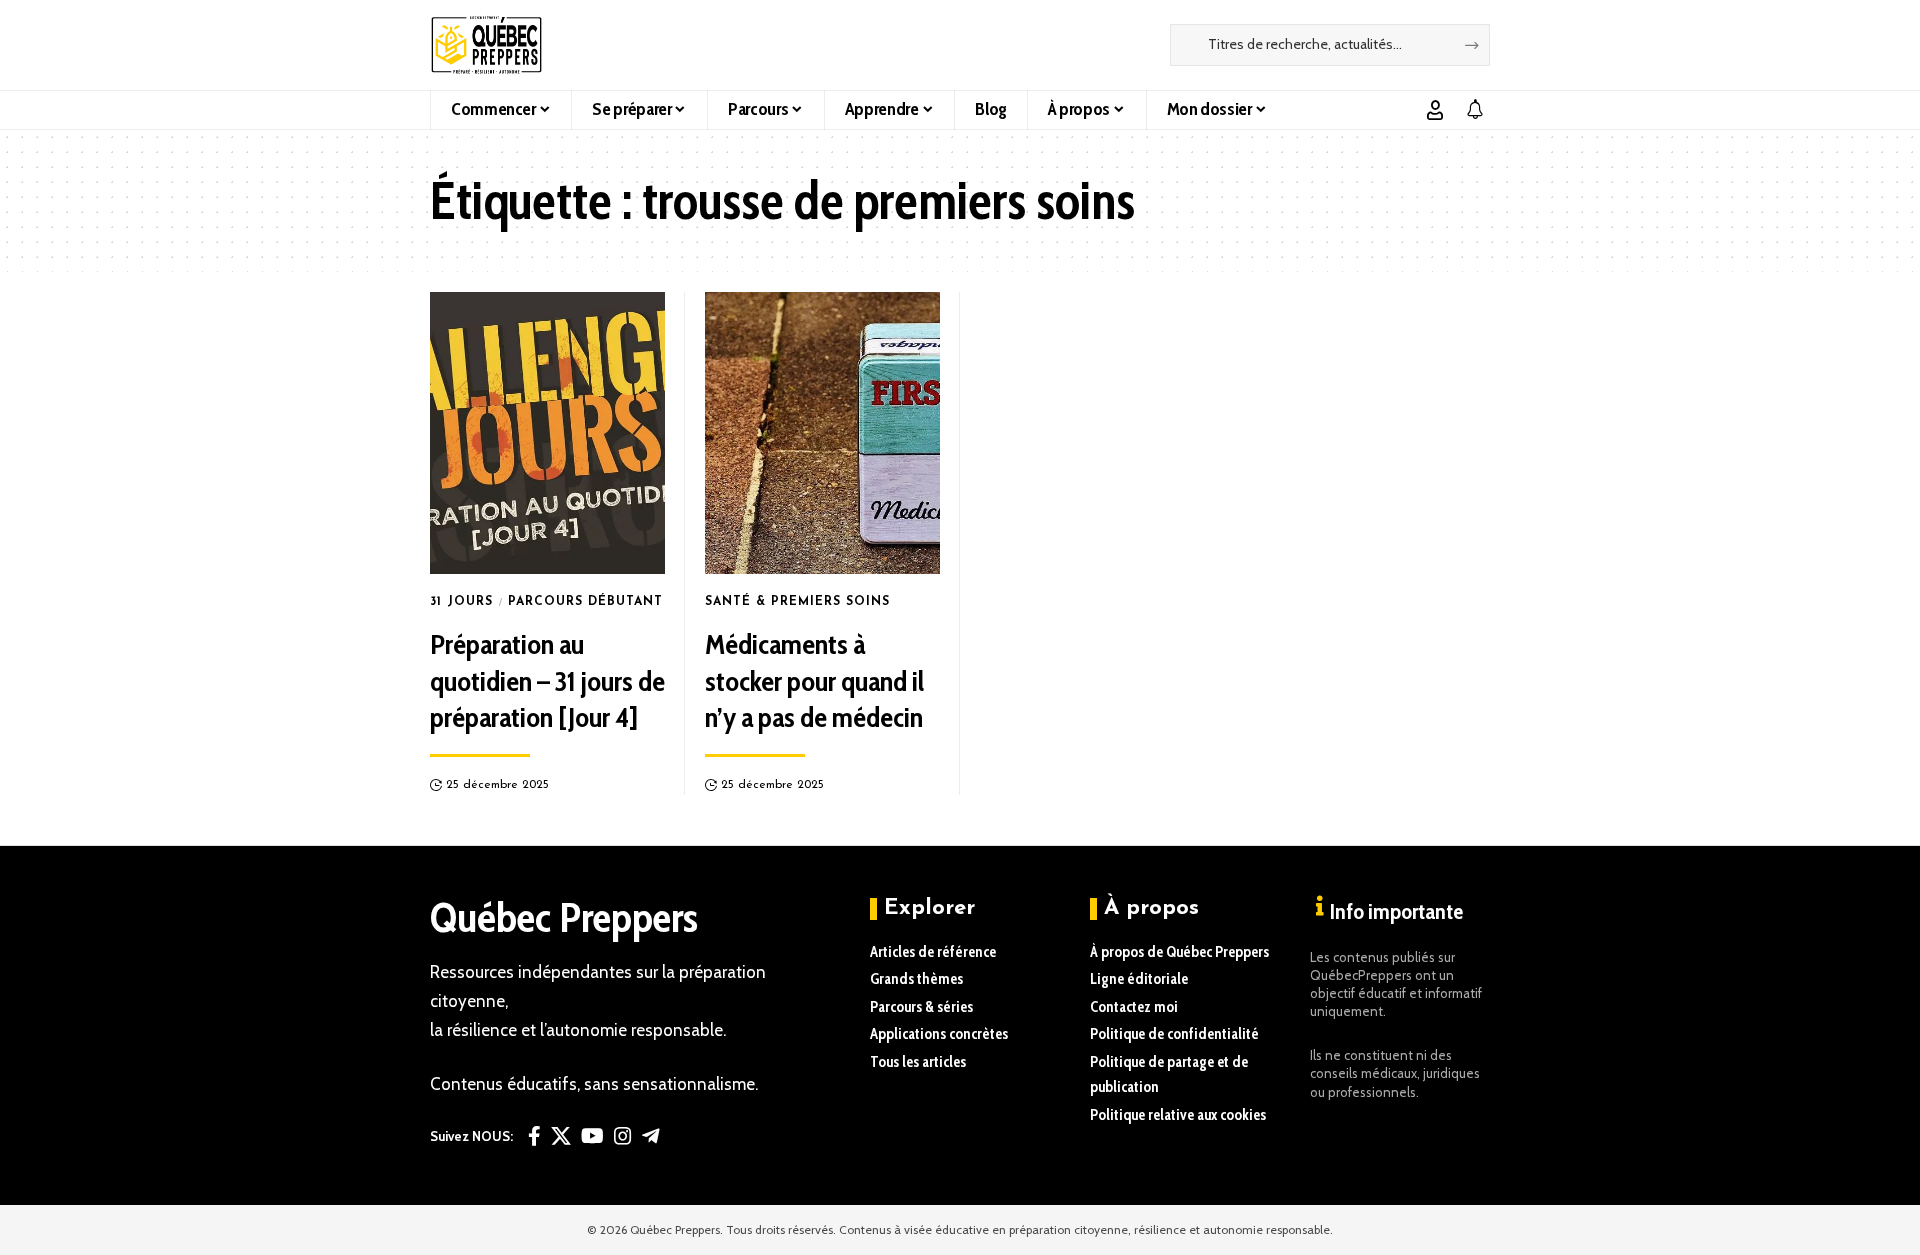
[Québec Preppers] (486, 45)
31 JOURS (461, 602)
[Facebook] (534, 1136)
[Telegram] (651, 1136)
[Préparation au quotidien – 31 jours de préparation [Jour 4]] (547, 433)
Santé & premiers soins (797, 602)
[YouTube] (592, 1136)
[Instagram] (623, 1136)
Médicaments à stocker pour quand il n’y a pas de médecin (814, 680)
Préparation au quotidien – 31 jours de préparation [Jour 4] (547, 680)
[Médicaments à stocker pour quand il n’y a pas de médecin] (822, 433)
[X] (561, 1136)
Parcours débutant (585, 602)
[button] (1435, 110)
